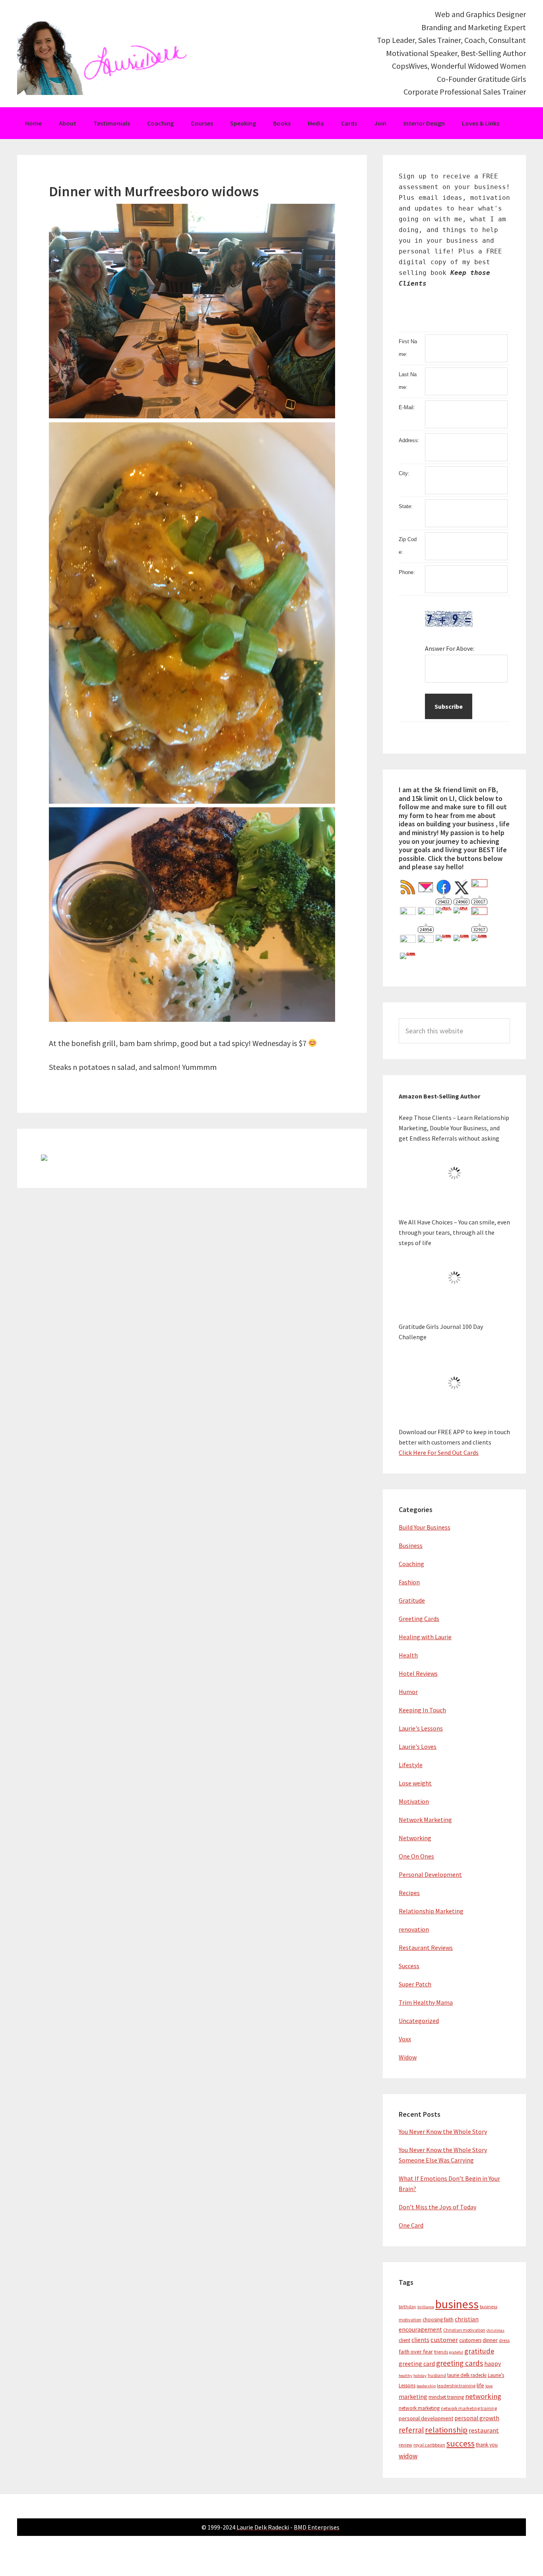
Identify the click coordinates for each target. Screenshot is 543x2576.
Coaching (411, 1564)
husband (437, 2375)
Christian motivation (464, 2330)
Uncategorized (419, 2021)
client (404, 2340)
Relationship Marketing (431, 1911)
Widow (408, 2057)
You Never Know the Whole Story (443, 2131)
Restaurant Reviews (426, 1947)
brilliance (426, 2307)
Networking (415, 1838)
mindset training (446, 2397)
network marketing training (469, 2408)
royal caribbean (429, 2445)
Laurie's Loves (418, 1746)
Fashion (409, 1582)
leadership (426, 2386)
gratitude (479, 2351)
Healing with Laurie (425, 1637)
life (480, 2385)
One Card (411, 2225)
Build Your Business (425, 1527)
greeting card (417, 2364)
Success (409, 1966)
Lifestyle (411, 1765)
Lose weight (415, 1783)
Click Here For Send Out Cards (439, 1452)
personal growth (477, 2418)
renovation (414, 1929)
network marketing (419, 2408)
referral (411, 2430)
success (461, 2444)
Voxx (405, 2039)
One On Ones (416, 1856)
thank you (487, 2445)
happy (493, 2364)
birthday (407, 2306)
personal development (426, 2418)
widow (408, 2456)
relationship (446, 2430)
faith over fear (416, 2352)
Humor (408, 1692)
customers (470, 2340)
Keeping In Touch (422, 1710)
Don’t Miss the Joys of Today (437, 2207)
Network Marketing (425, 1820)
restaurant (484, 2430)
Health (408, 1655)
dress (504, 2340)
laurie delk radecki (467, 2375)
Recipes (409, 1893)
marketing (413, 2397)
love (489, 2386)
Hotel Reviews (418, 1673)
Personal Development (430, 1874)
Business (411, 1545)
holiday (420, 2376)
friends (441, 2352)
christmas (495, 2330)
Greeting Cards (419, 1619)
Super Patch (415, 1984)
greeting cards (460, 2363)
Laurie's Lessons (421, 1728)
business (457, 2304)
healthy (405, 2376)
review (405, 2445)
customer (444, 2340)
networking (483, 2396)
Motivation (414, 1801)
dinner (490, 2340)
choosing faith (438, 2320)
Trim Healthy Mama (426, 2002)
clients (420, 2340)
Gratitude (412, 1600)
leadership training (456, 2386)
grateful (456, 2352)
